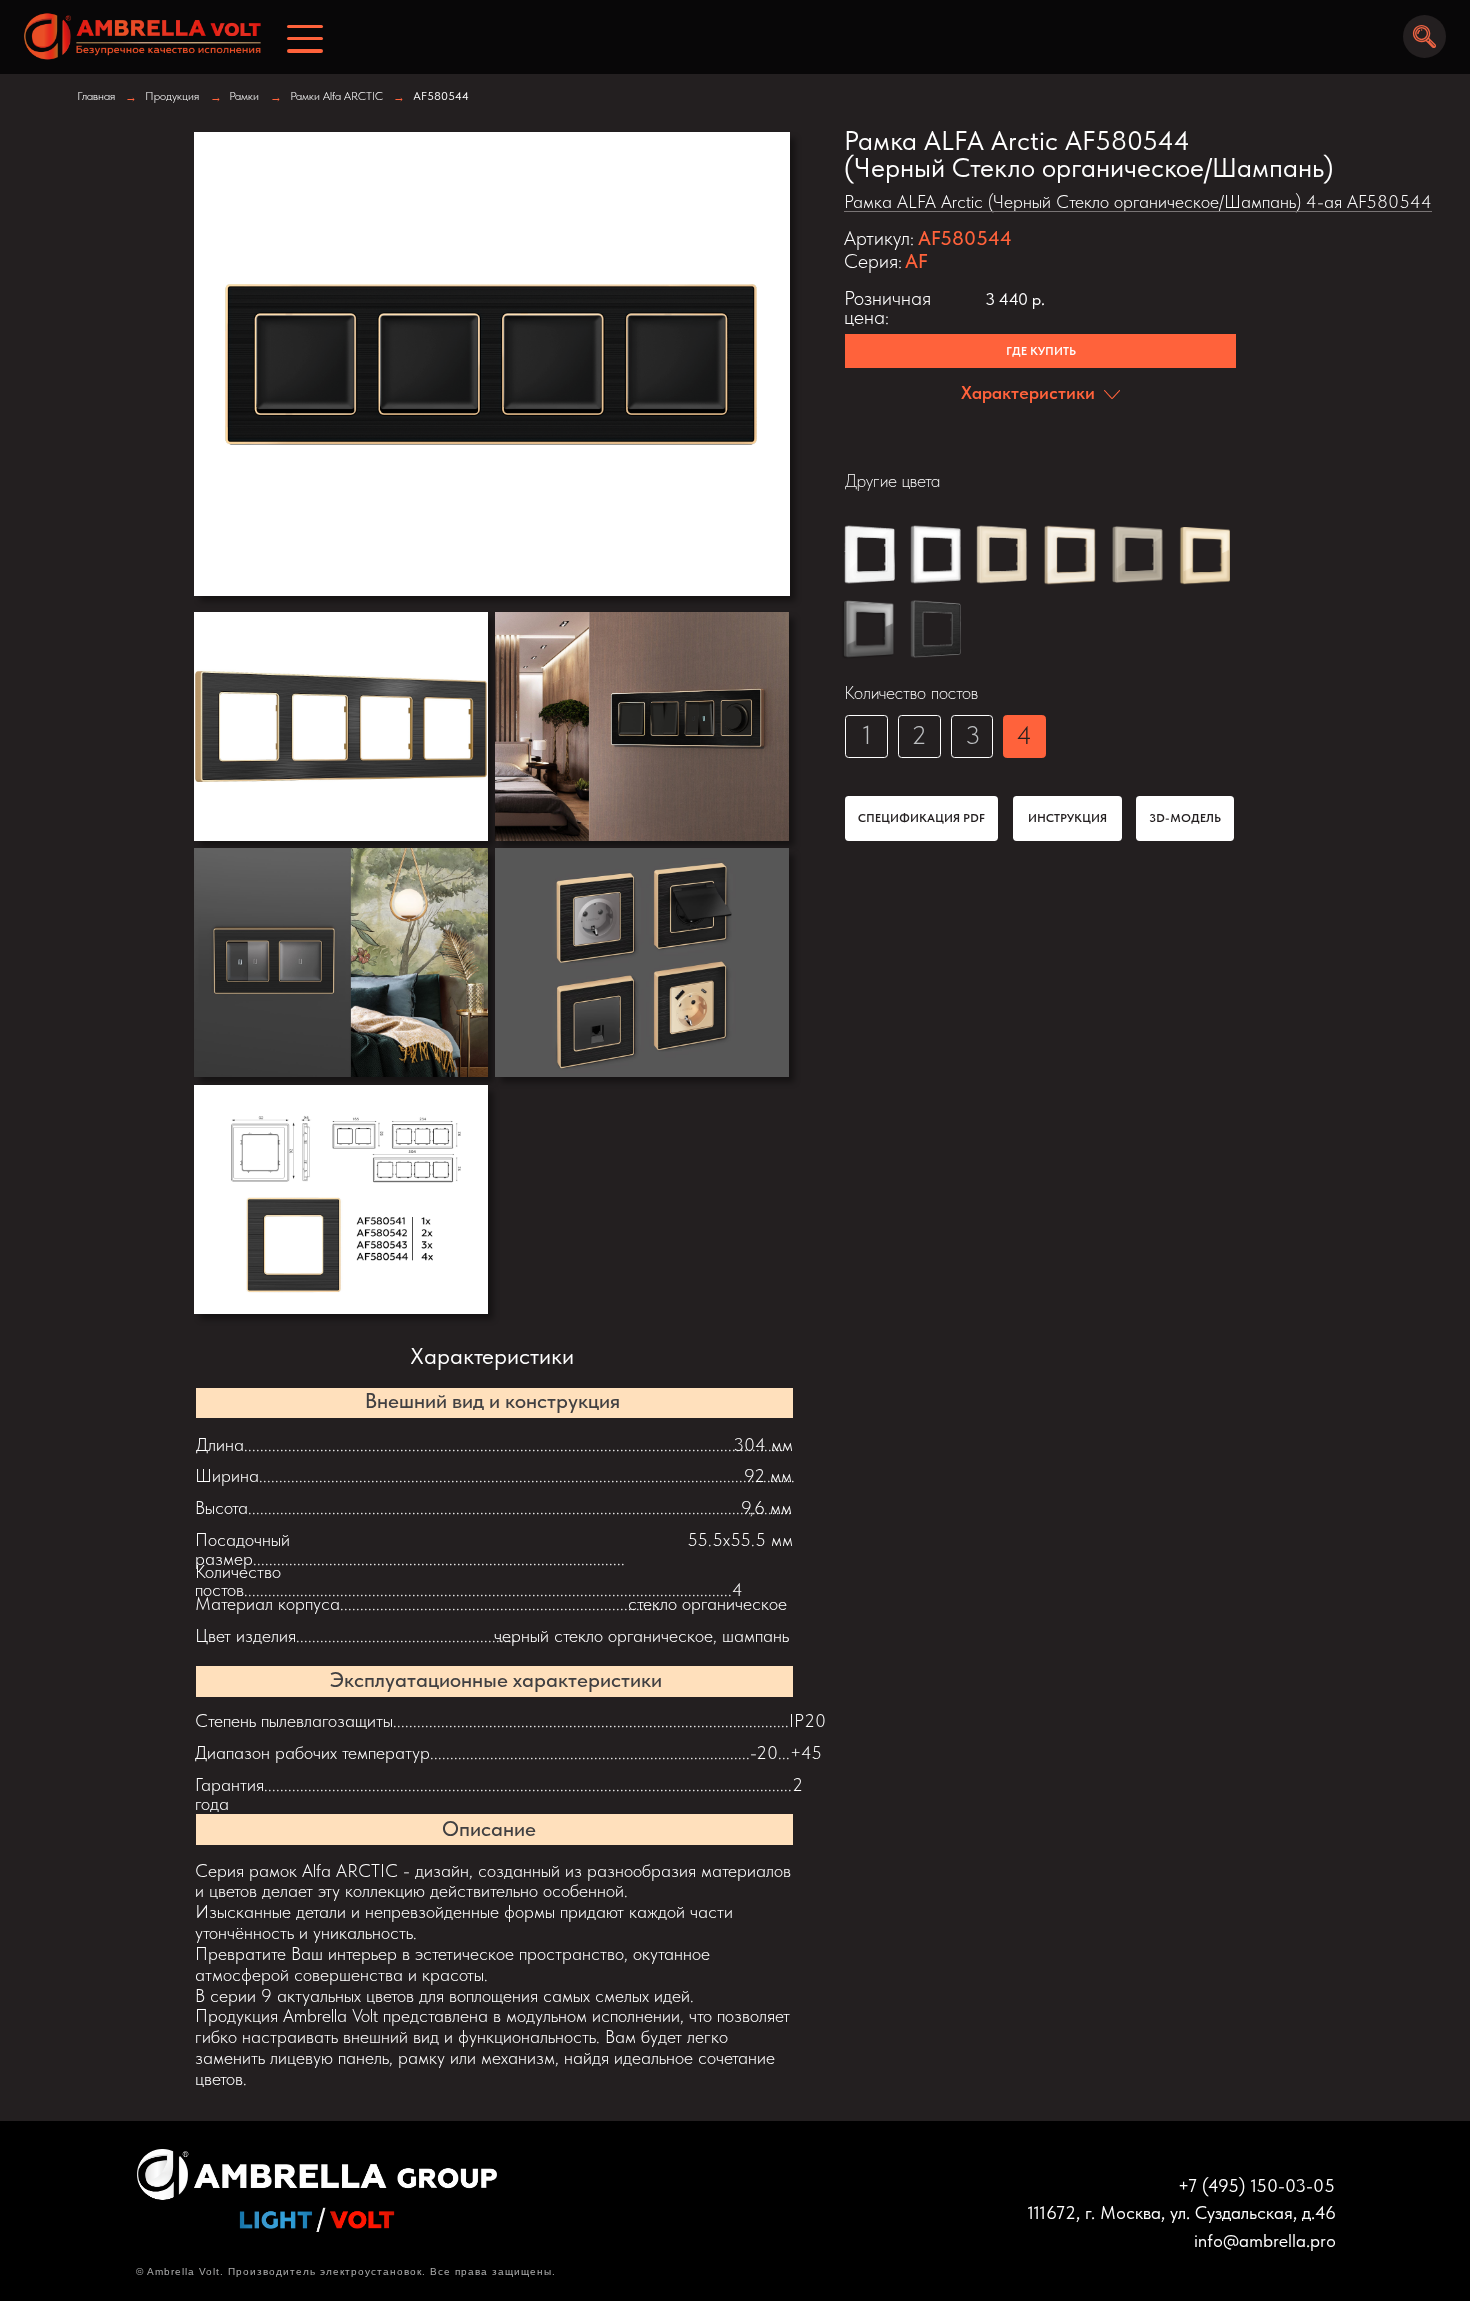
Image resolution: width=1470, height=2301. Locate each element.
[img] (135, 36)
